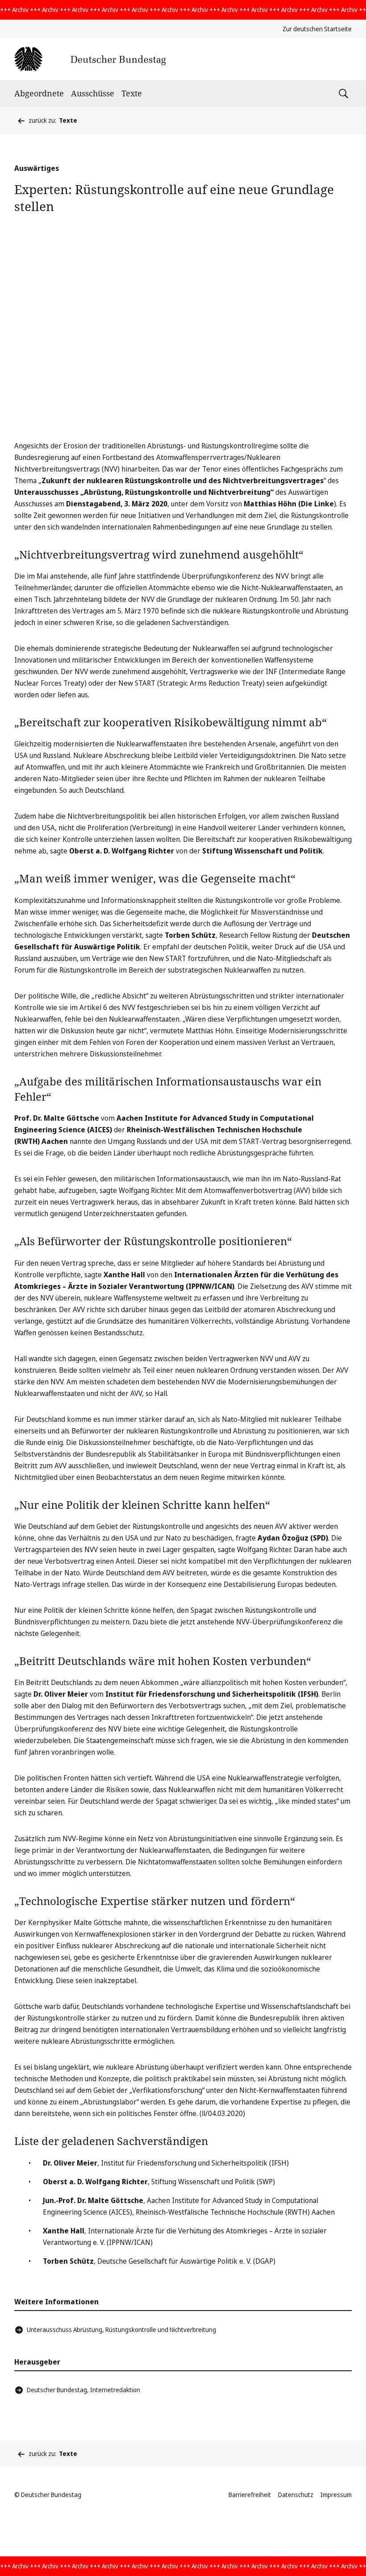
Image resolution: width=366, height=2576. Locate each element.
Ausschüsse (93, 93)
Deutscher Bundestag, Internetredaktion (83, 2390)
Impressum (336, 2495)
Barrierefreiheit (250, 2495)
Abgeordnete (39, 93)
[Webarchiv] (90, 59)
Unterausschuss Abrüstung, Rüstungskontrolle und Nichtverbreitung (121, 2330)
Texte (132, 93)
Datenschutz (296, 2495)
